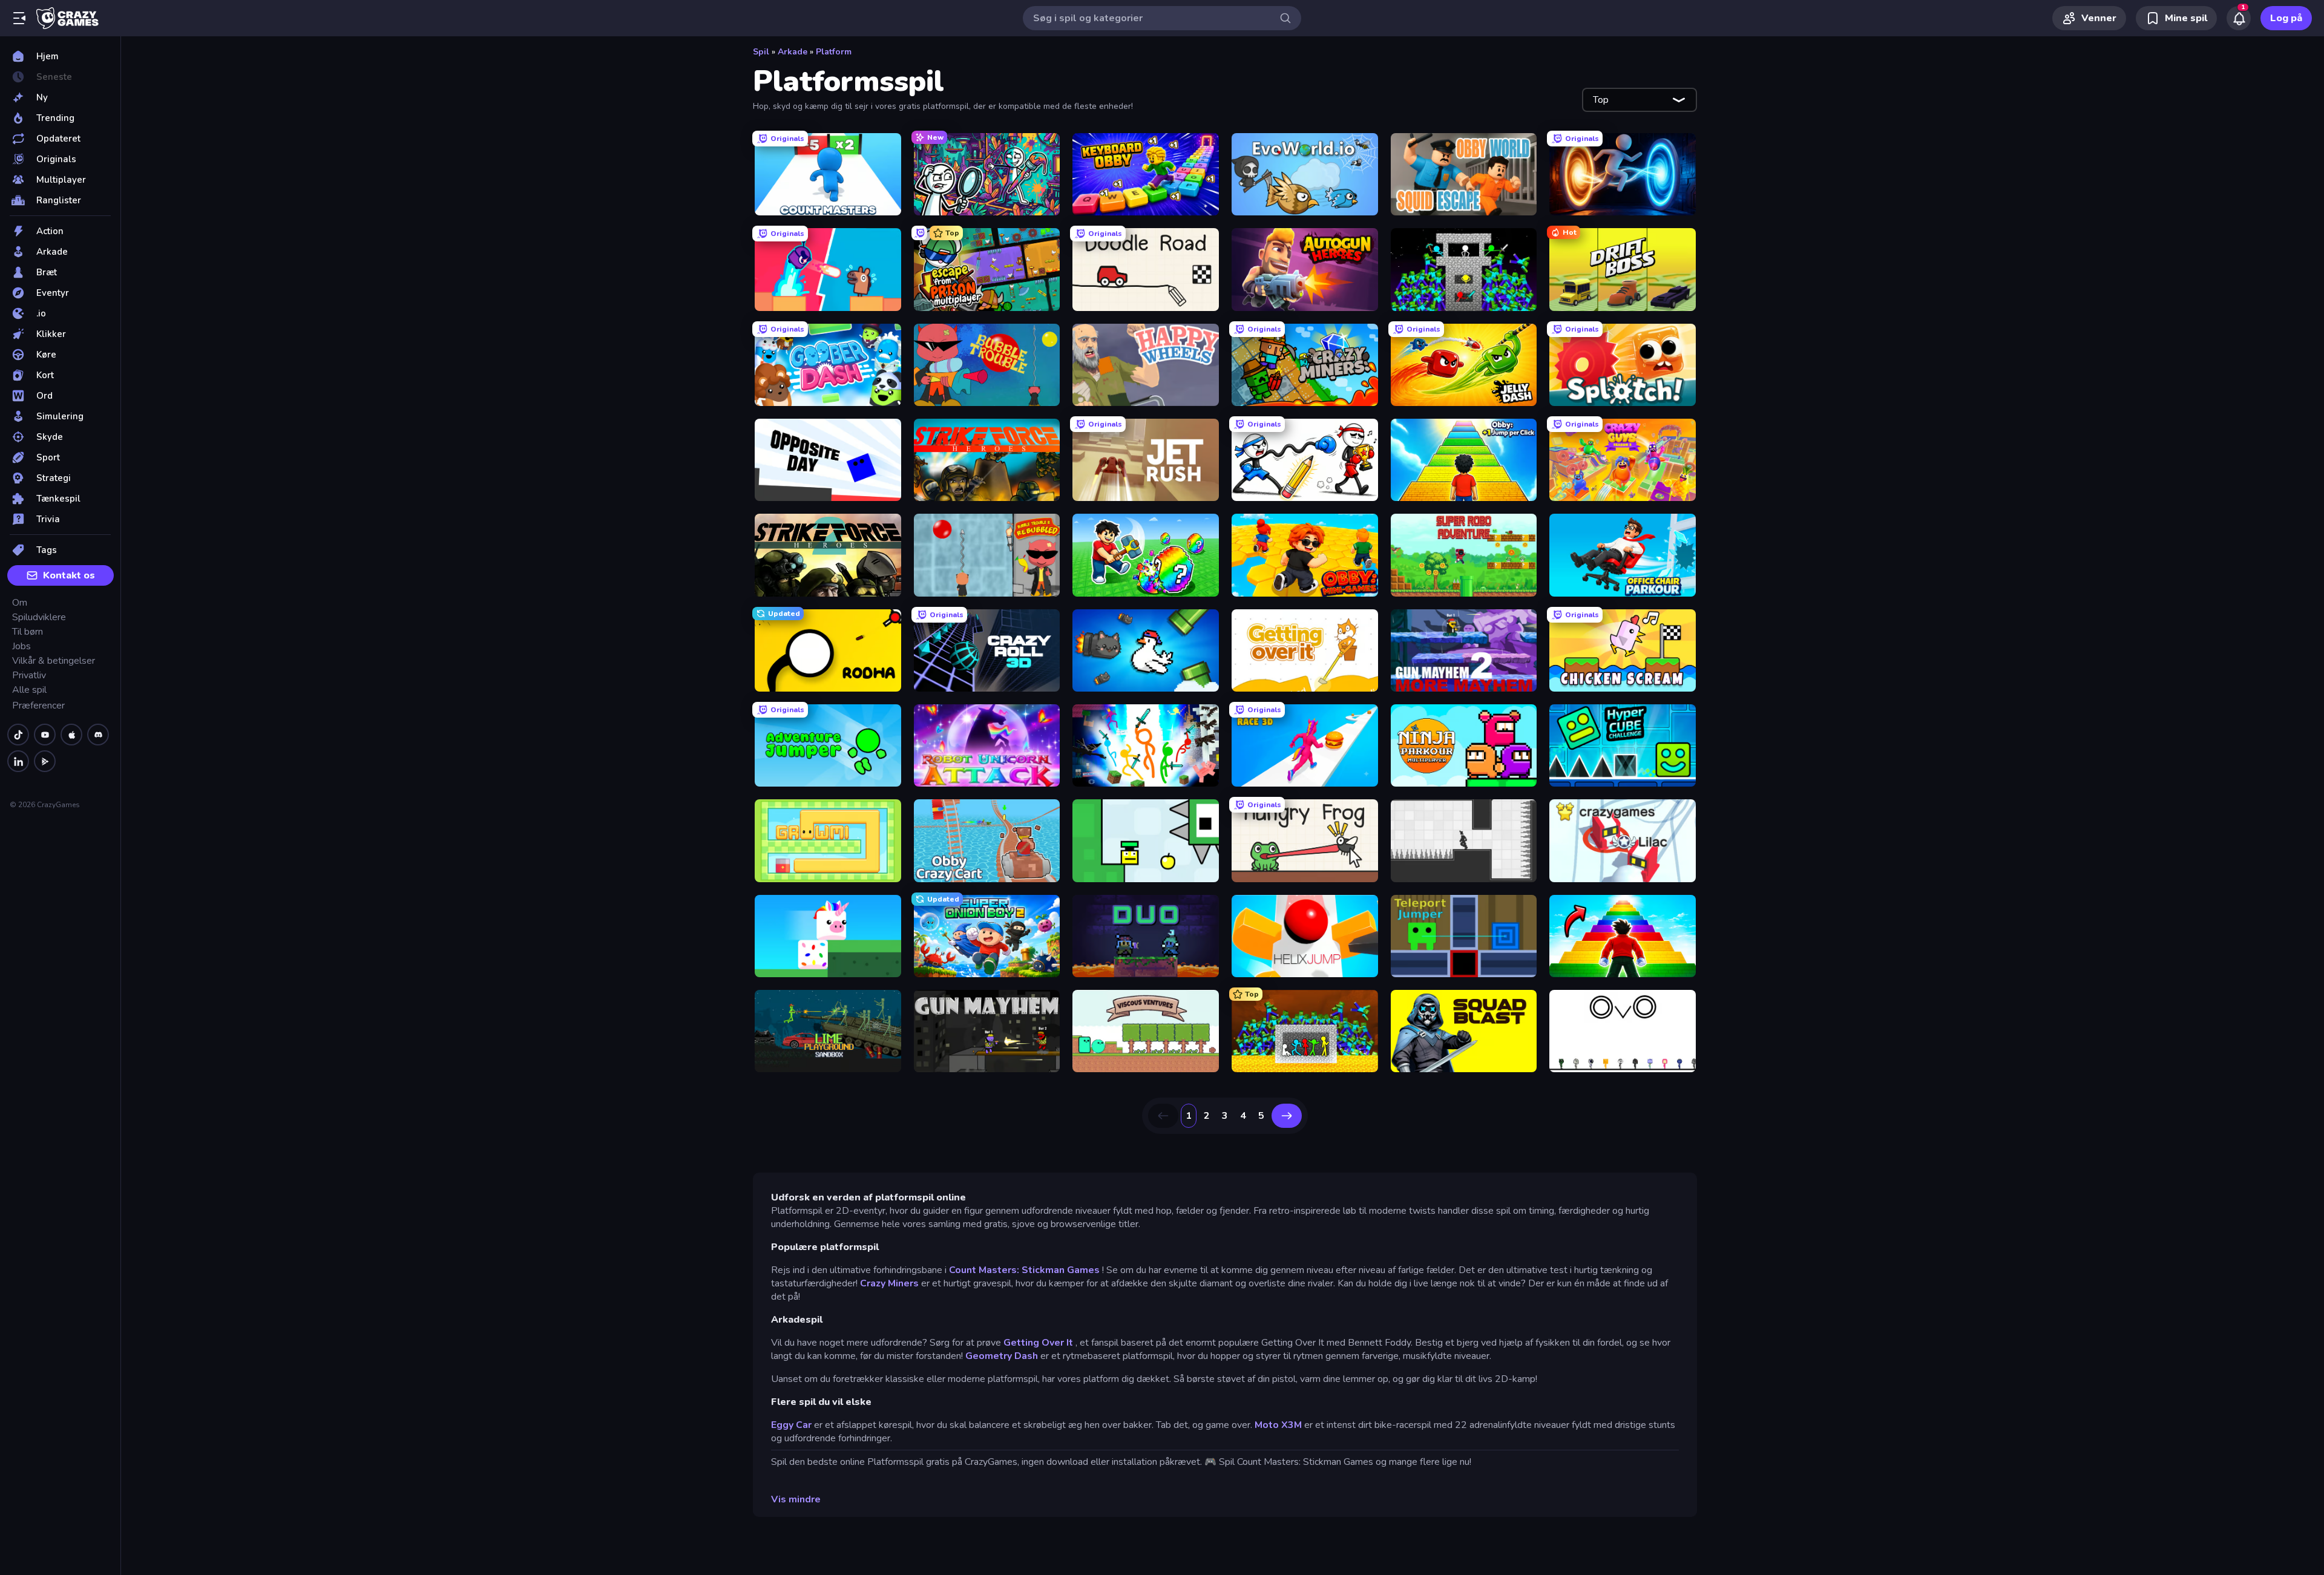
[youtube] (45, 735)
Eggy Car (791, 1425)
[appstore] (71, 735)
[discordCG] (98, 735)
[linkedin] (18, 761)
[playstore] (45, 761)
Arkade (793, 52)
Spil (761, 52)
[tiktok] (18, 735)
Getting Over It (1038, 1343)
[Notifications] (2239, 18)
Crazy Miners (889, 1283)
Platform (834, 52)
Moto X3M (1278, 1425)
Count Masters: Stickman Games (1024, 1270)
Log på (2286, 18)
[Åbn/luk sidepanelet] (19, 18)
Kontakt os (69, 575)
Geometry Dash (1002, 1356)
